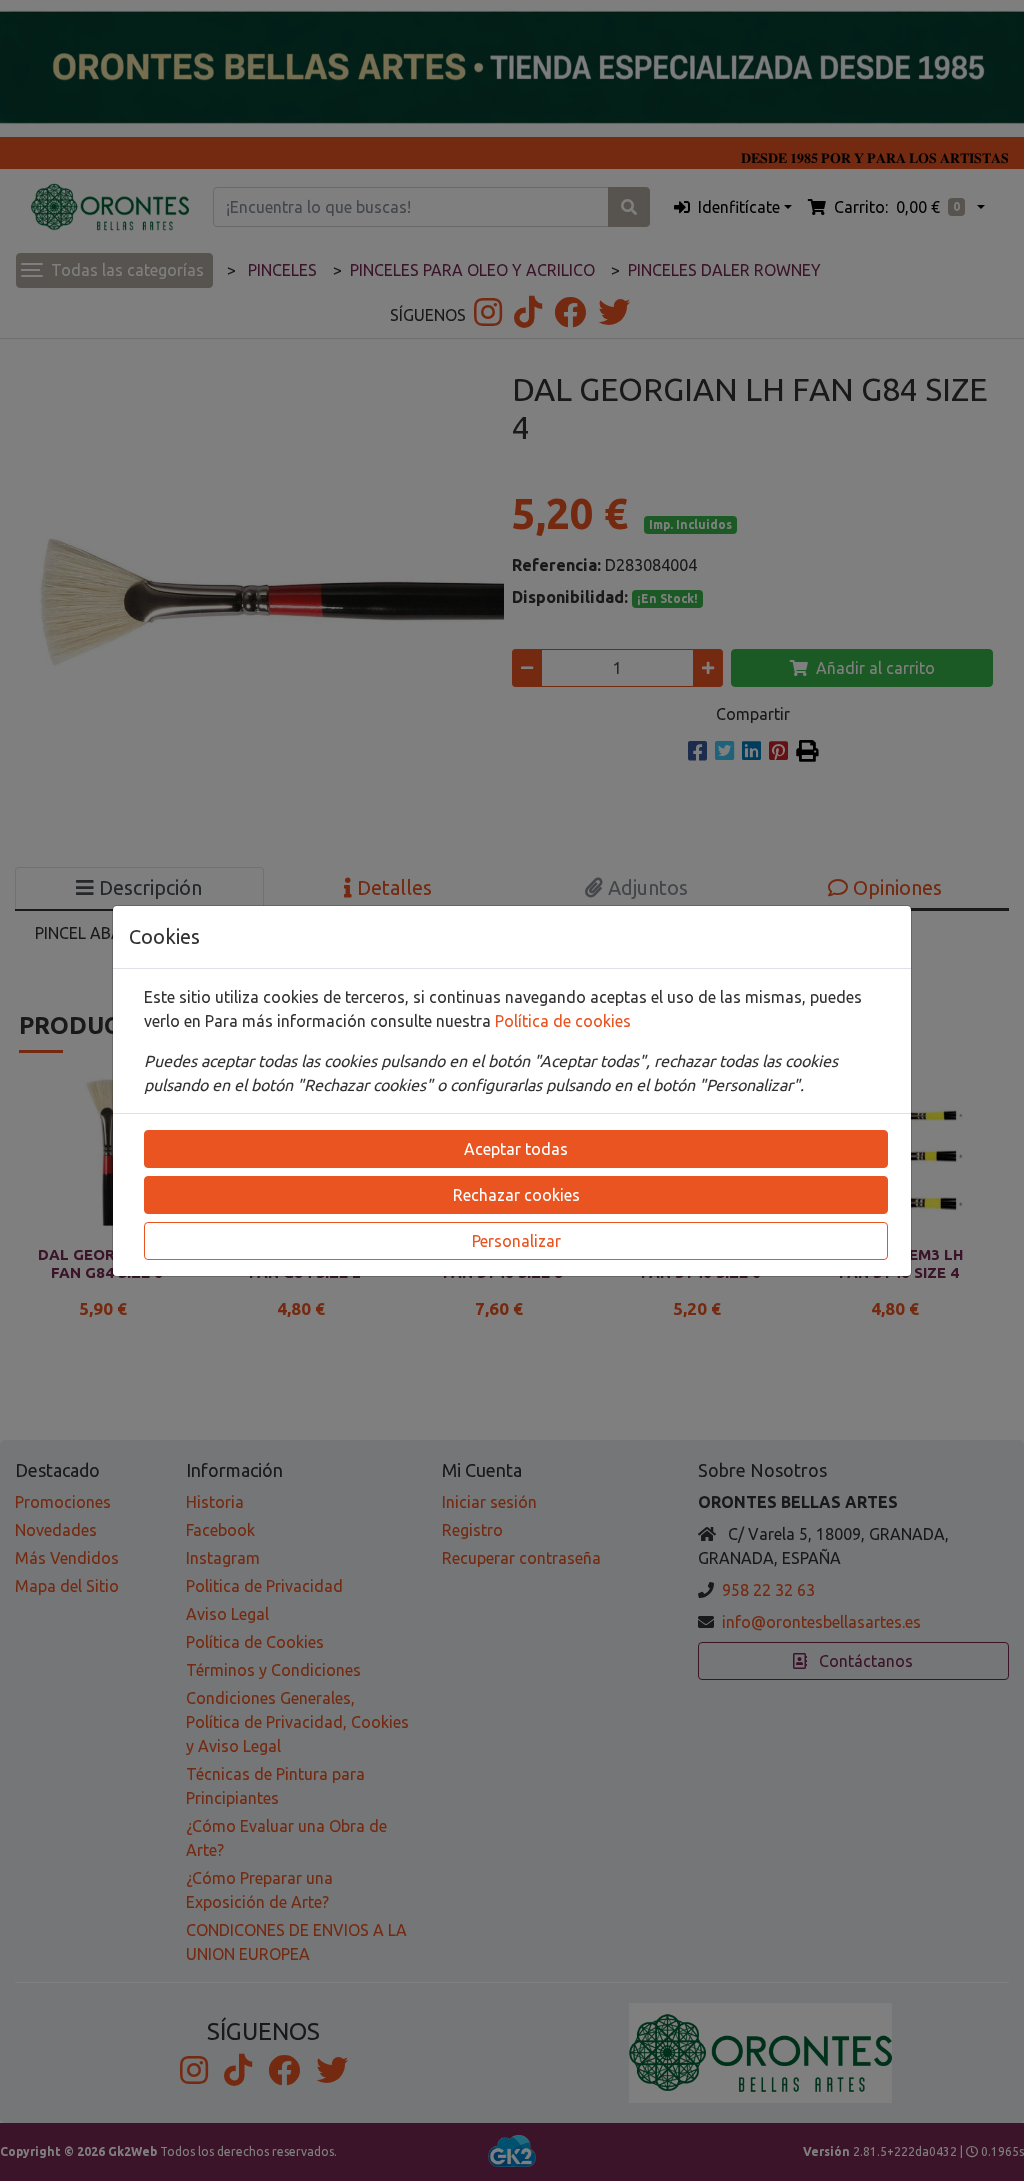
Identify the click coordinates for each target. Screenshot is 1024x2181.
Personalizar (516, 1241)
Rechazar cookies (516, 1195)
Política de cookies (563, 1021)
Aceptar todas (516, 1149)
